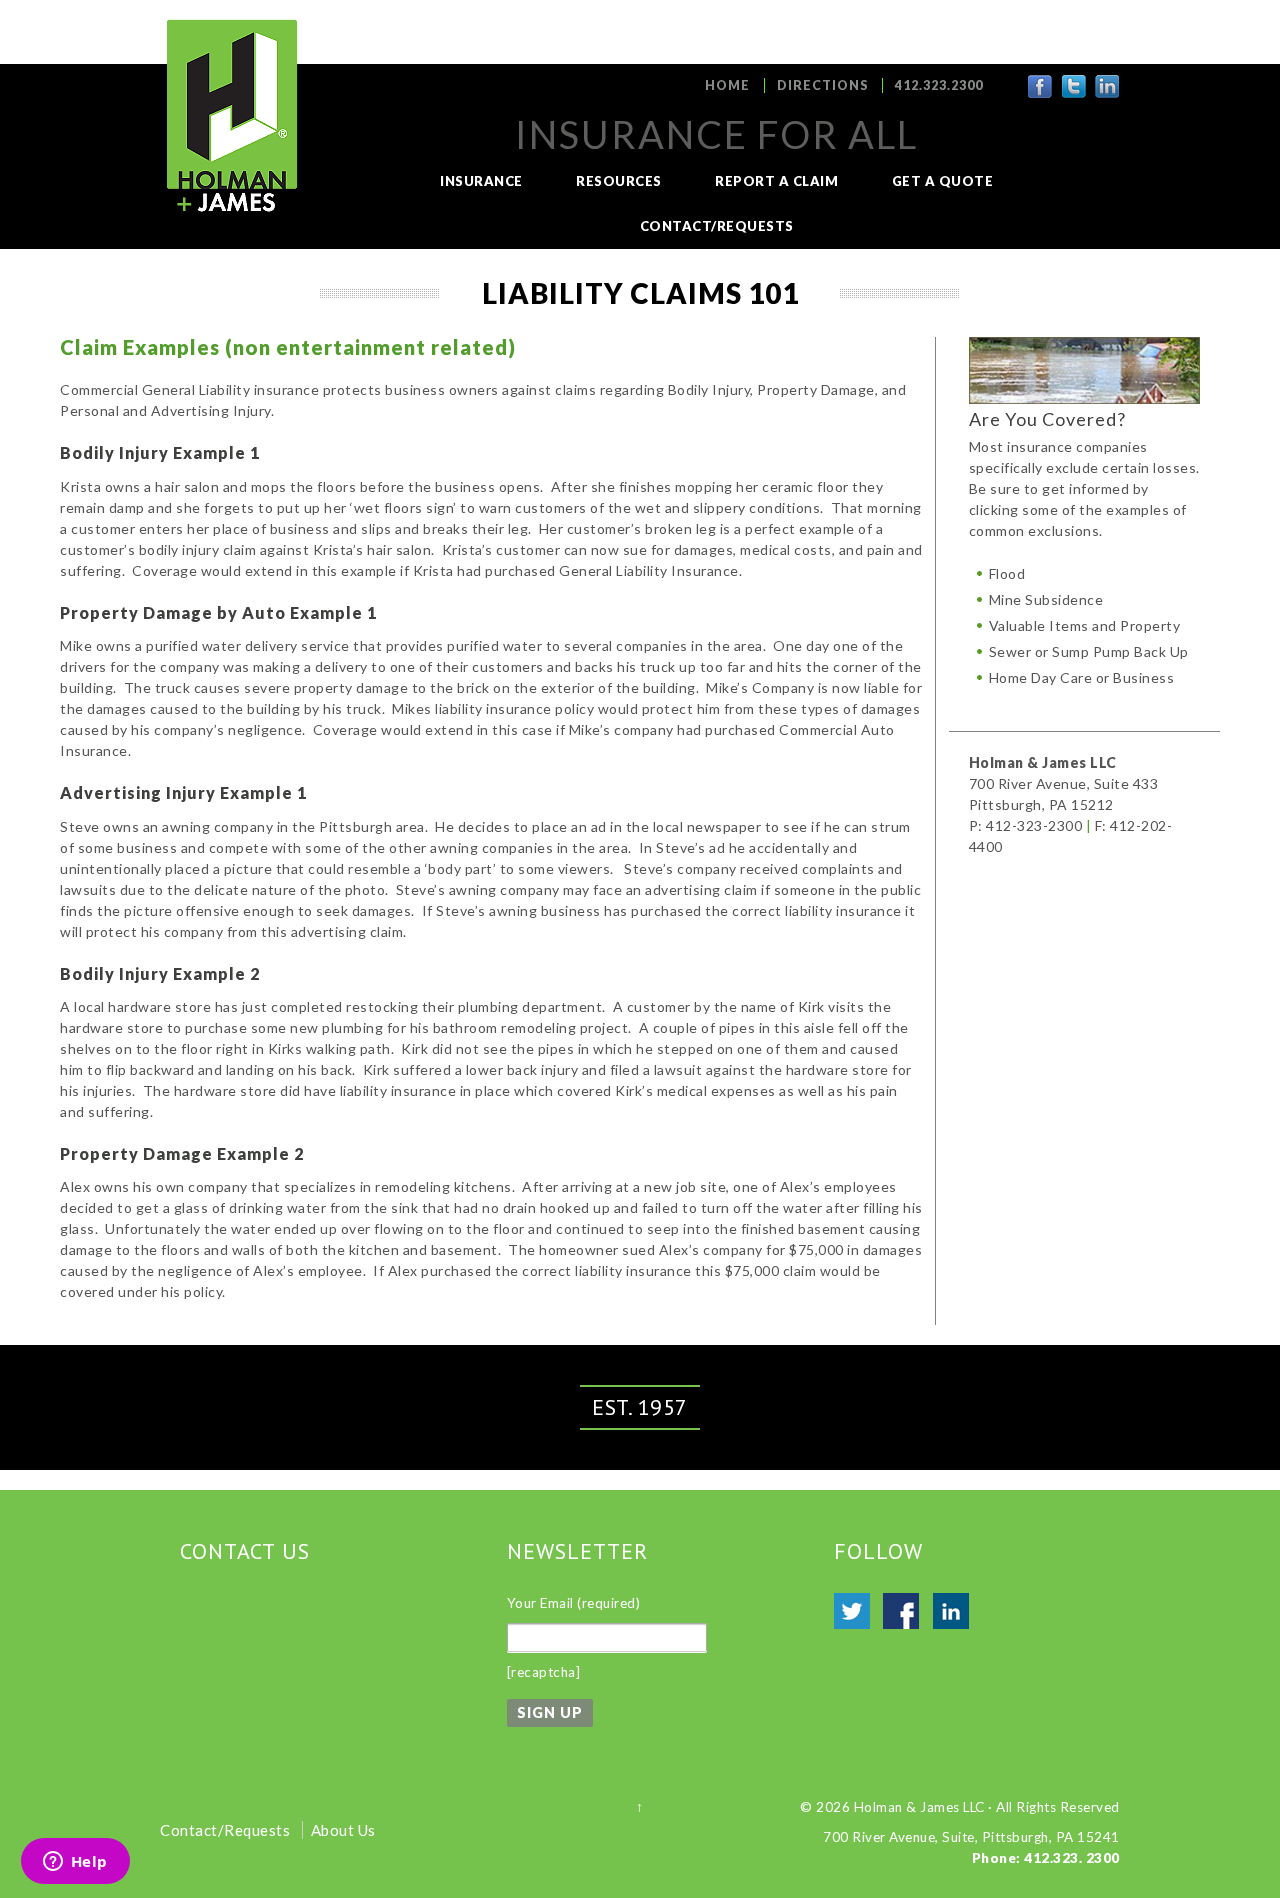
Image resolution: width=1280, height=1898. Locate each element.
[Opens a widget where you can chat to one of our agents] (75, 1863)
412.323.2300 (939, 85)
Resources (619, 181)
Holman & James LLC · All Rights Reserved (987, 1807)
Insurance (481, 181)
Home (727, 85)
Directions (823, 85)
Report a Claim (776, 181)
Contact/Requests (717, 226)
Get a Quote (943, 181)
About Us (343, 1830)
